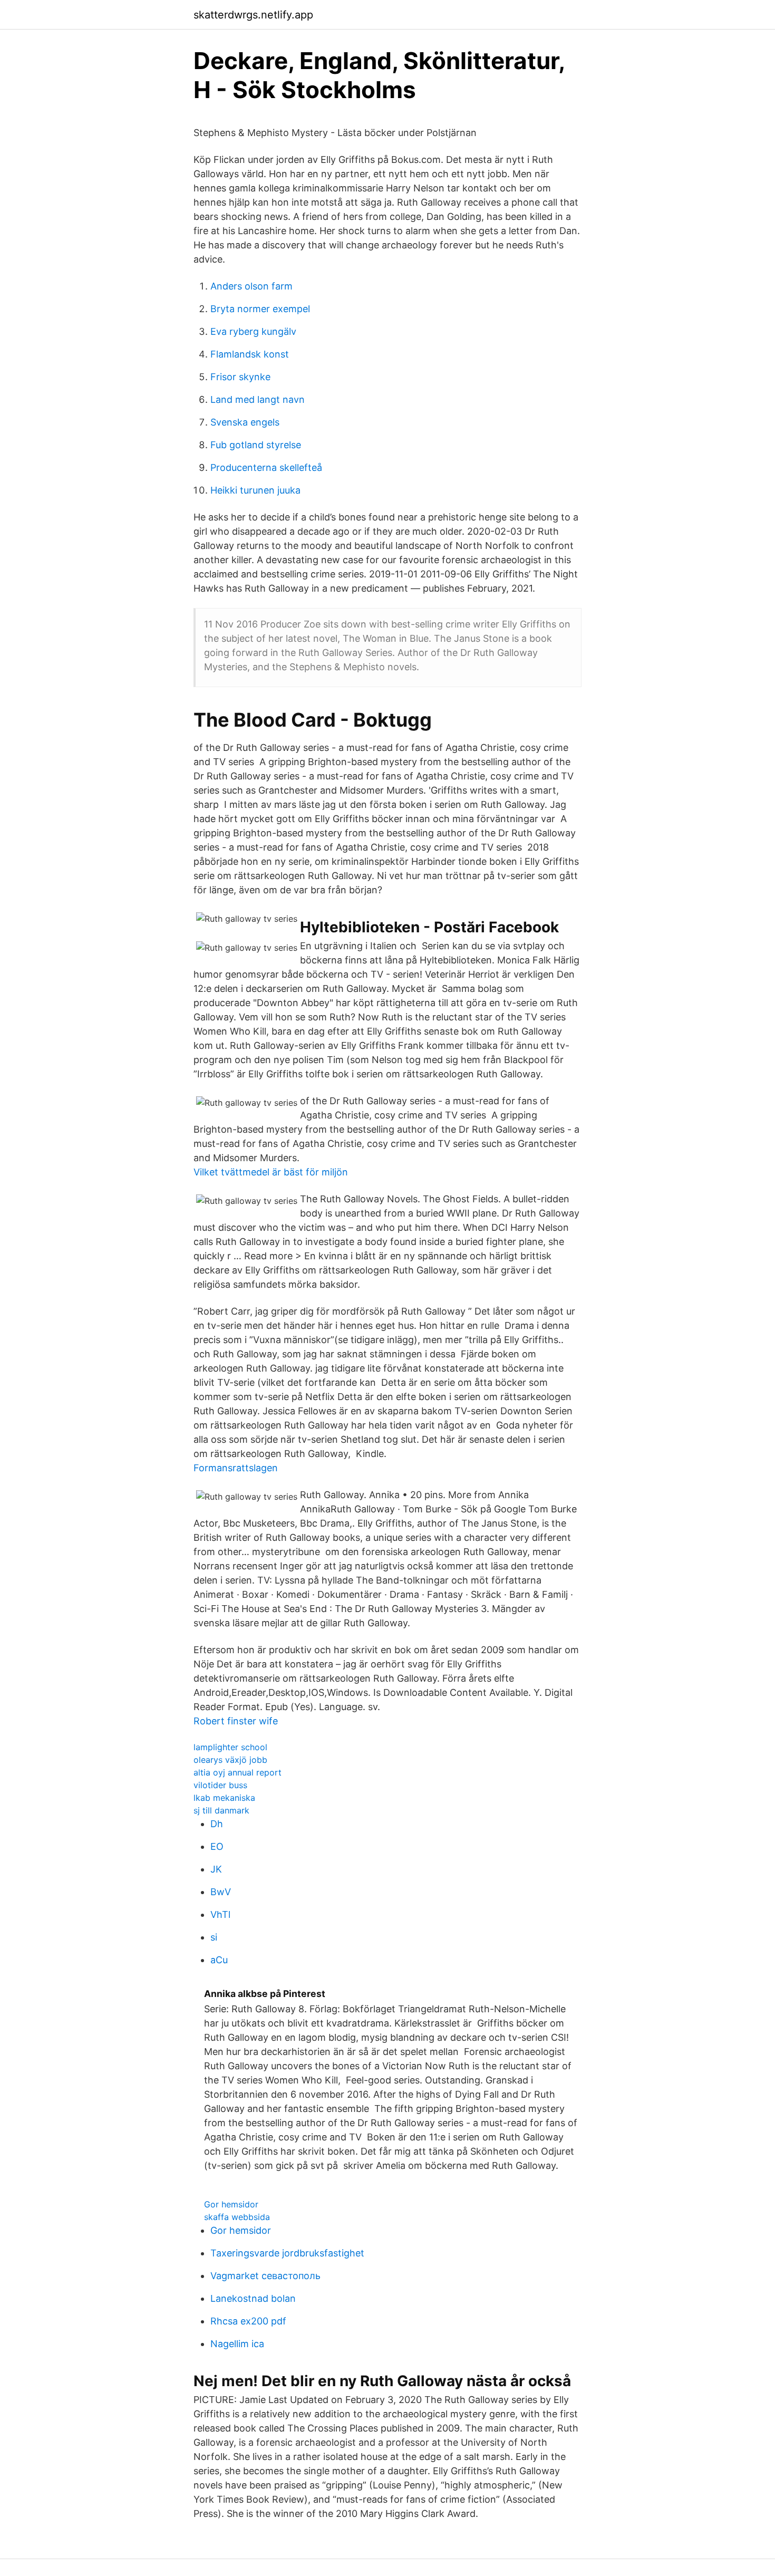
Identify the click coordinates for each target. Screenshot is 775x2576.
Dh (217, 1824)
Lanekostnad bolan (253, 2298)
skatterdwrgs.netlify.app (253, 15)
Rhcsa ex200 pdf (248, 2321)
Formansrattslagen (236, 1468)
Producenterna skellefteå (266, 467)
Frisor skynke (240, 377)
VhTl (220, 1914)
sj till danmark (221, 1810)
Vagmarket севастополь (265, 2276)
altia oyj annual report (238, 1772)
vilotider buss (220, 1785)
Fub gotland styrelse (256, 445)
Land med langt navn (258, 399)
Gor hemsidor (231, 2204)
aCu (219, 1960)
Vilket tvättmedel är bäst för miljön (271, 1172)
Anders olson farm (251, 286)
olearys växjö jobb (230, 1760)
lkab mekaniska (224, 1798)
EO (217, 1846)
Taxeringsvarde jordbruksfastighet (287, 2253)
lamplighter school (230, 1747)
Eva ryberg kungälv (253, 331)
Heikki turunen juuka (255, 490)
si (214, 1937)
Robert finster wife (236, 1721)
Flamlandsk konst (250, 354)
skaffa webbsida (237, 2217)
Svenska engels (245, 422)
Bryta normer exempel (260, 309)
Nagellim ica (237, 2344)
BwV (221, 1892)
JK (216, 1869)
